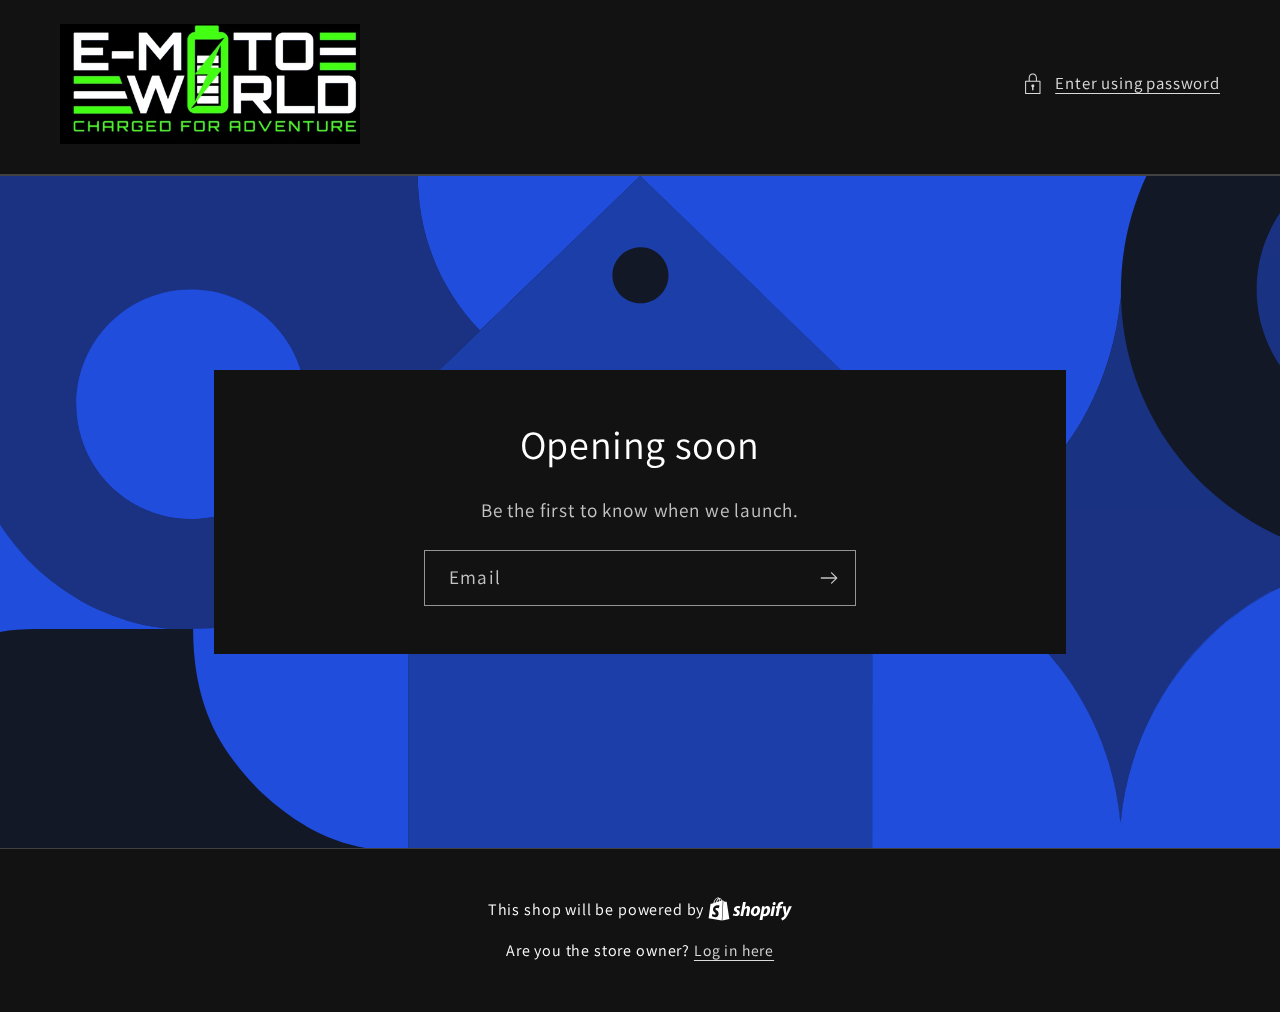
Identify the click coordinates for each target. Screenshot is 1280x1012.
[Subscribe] (828, 578)
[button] (1121, 84)
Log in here (734, 950)
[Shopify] (750, 909)
